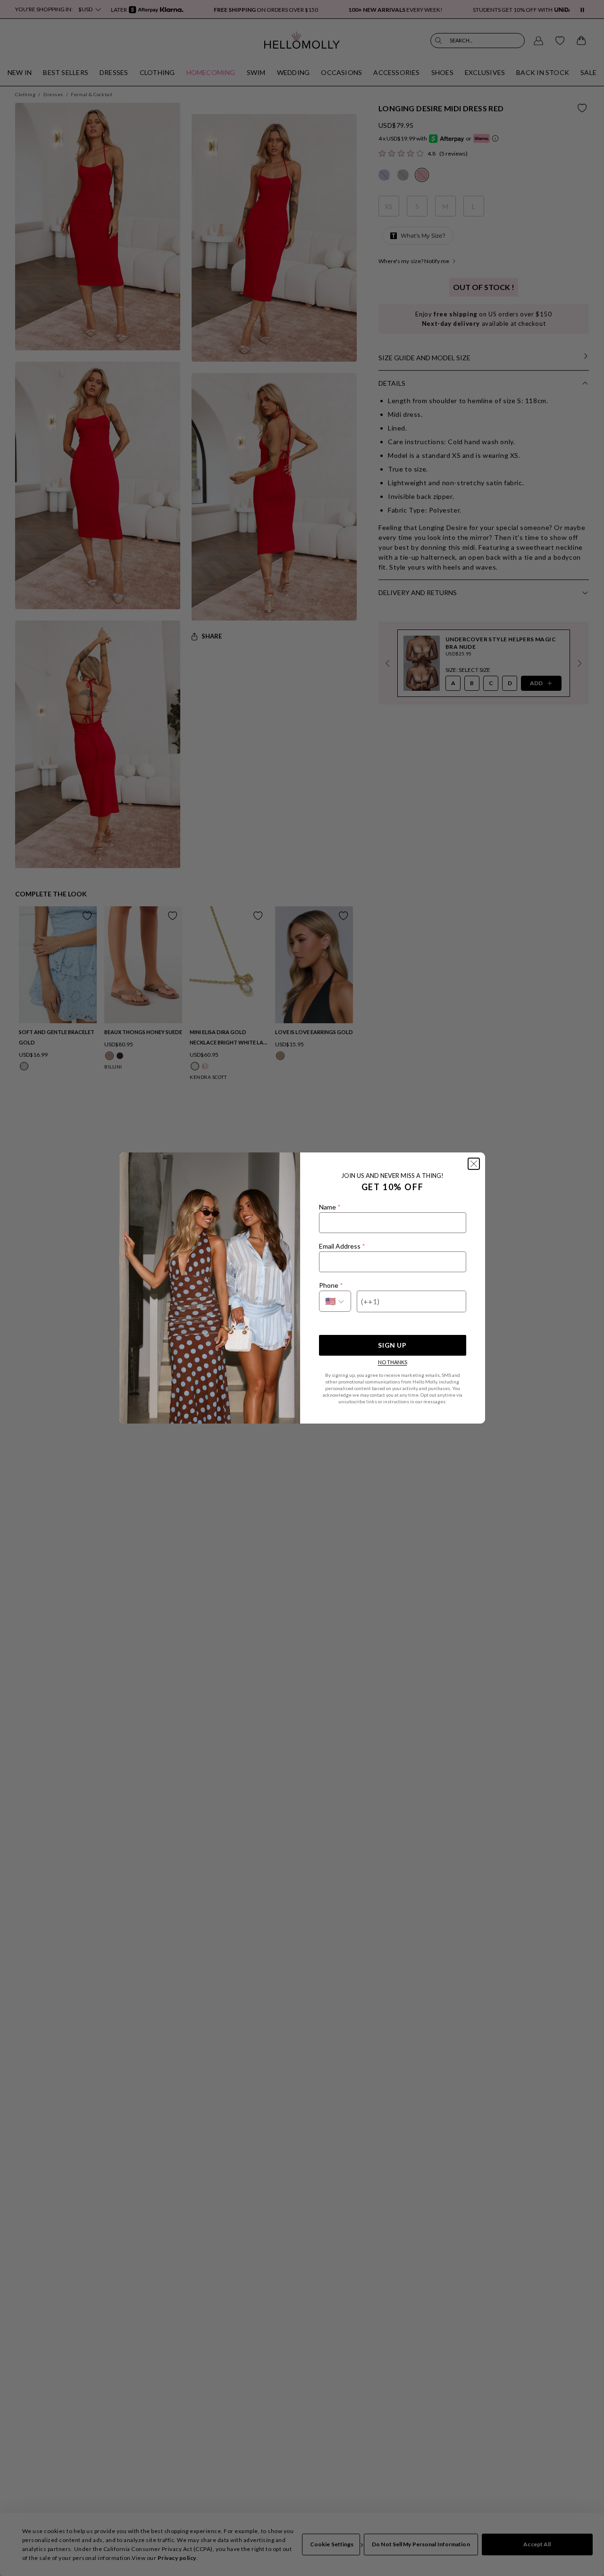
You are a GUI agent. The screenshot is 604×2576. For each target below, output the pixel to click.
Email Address (342, 1246)
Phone (331, 1285)
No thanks (393, 1362)
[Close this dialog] (474, 1164)
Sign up (392, 1345)
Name (330, 1207)
